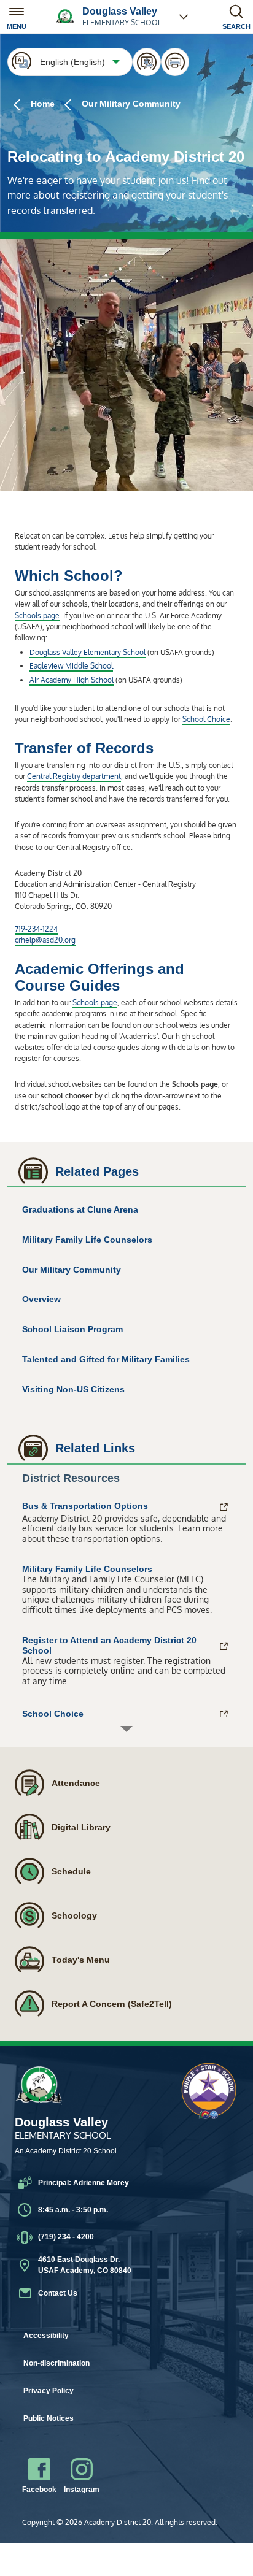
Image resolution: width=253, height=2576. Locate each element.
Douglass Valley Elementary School (88, 652)
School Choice (206, 719)
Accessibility (46, 2336)
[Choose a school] (184, 17)
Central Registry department (74, 776)
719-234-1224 (36, 929)
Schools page (37, 615)
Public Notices (49, 2418)
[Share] (147, 62)
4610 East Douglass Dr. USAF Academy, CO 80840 (85, 2265)
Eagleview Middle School (71, 666)
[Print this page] (175, 62)
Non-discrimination (56, 2363)
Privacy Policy (49, 2391)
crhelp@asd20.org (45, 940)
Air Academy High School (72, 680)
